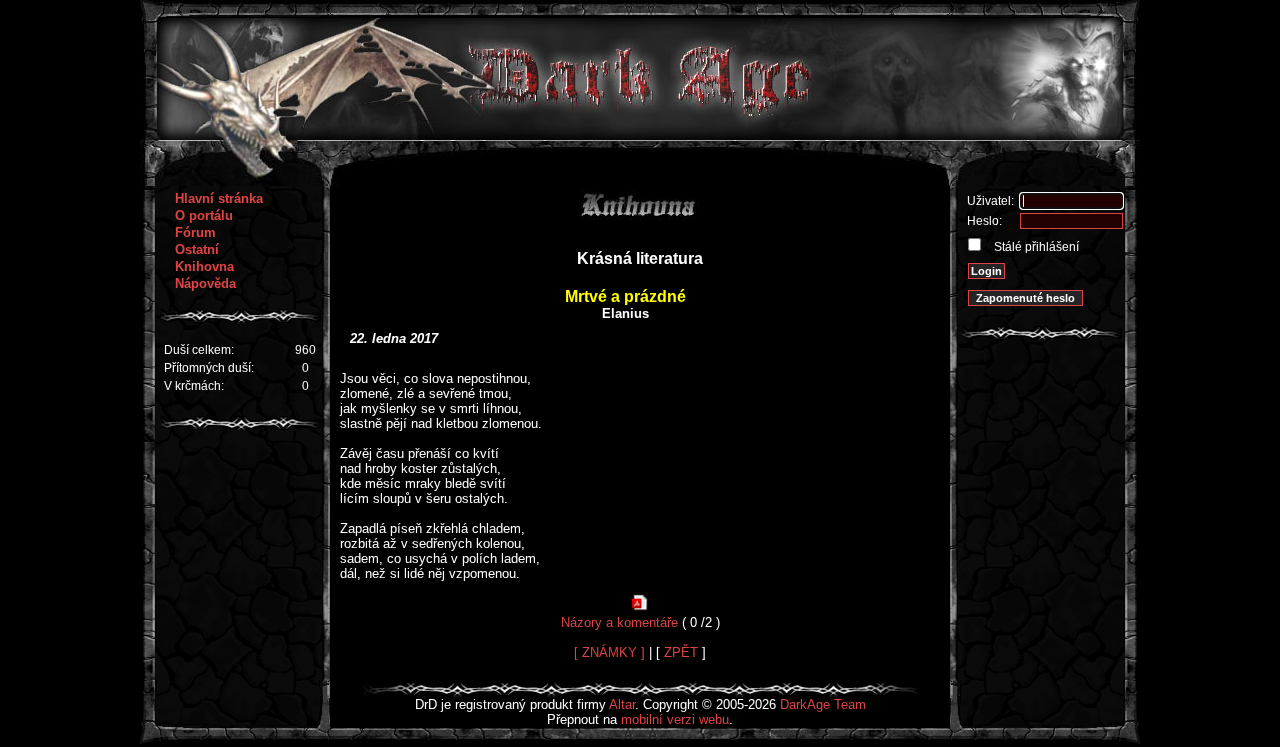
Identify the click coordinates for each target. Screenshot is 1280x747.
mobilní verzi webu (675, 719)
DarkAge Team (823, 704)
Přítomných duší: (209, 368)
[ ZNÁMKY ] (609, 652)
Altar (622, 704)
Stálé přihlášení (1035, 247)
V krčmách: (194, 386)
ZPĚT (681, 652)
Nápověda (205, 283)
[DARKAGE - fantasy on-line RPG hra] (640, 135)
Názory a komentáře (619, 622)
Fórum (195, 232)
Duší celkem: (199, 350)
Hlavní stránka (219, 198)
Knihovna (204, 266)
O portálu (204, 215)
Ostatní (197, 249)
